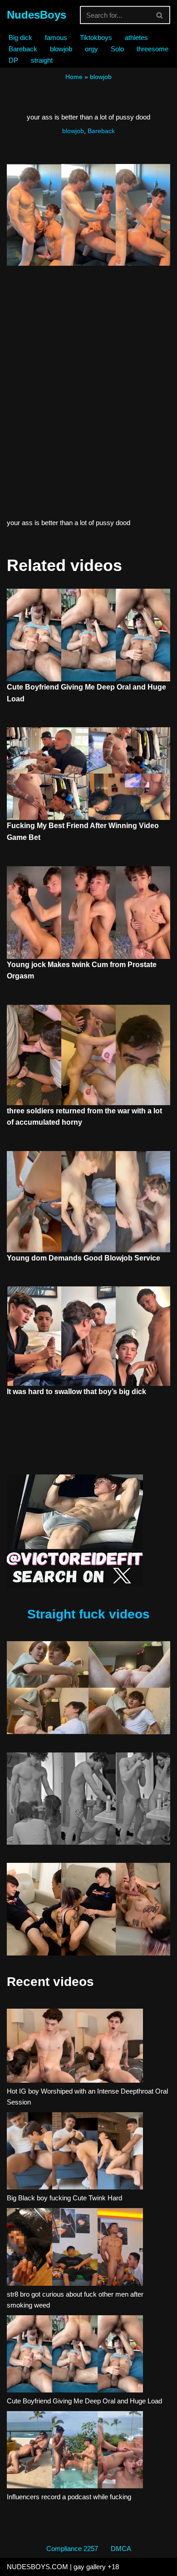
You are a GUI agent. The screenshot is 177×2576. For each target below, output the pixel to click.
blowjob (61, 49)
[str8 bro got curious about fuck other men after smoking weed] (75, 2248)
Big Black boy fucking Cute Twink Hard (64, 2198)
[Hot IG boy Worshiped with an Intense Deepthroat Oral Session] (75, 2047)
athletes (136, 37)
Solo (117, 49)
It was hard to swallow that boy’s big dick (76, 1392)
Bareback (23, 49)
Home (74, 77)
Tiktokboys (96, 37)
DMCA (121, 2549)
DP (13, 60)
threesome (152, 49)
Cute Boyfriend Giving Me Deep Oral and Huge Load (84, 2401)
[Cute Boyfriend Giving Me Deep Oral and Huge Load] (75, 2355)
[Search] (160, 15)
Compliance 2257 (72, 2549)
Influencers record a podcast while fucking (69, 2497)
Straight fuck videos (88, 1614)
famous (56, 37)
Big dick (20, 37)
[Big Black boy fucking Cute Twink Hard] (75, 2152)
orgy (91, 49)
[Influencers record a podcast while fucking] (75, 2451)
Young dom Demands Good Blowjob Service (84, 1258)
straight (42, 60)
